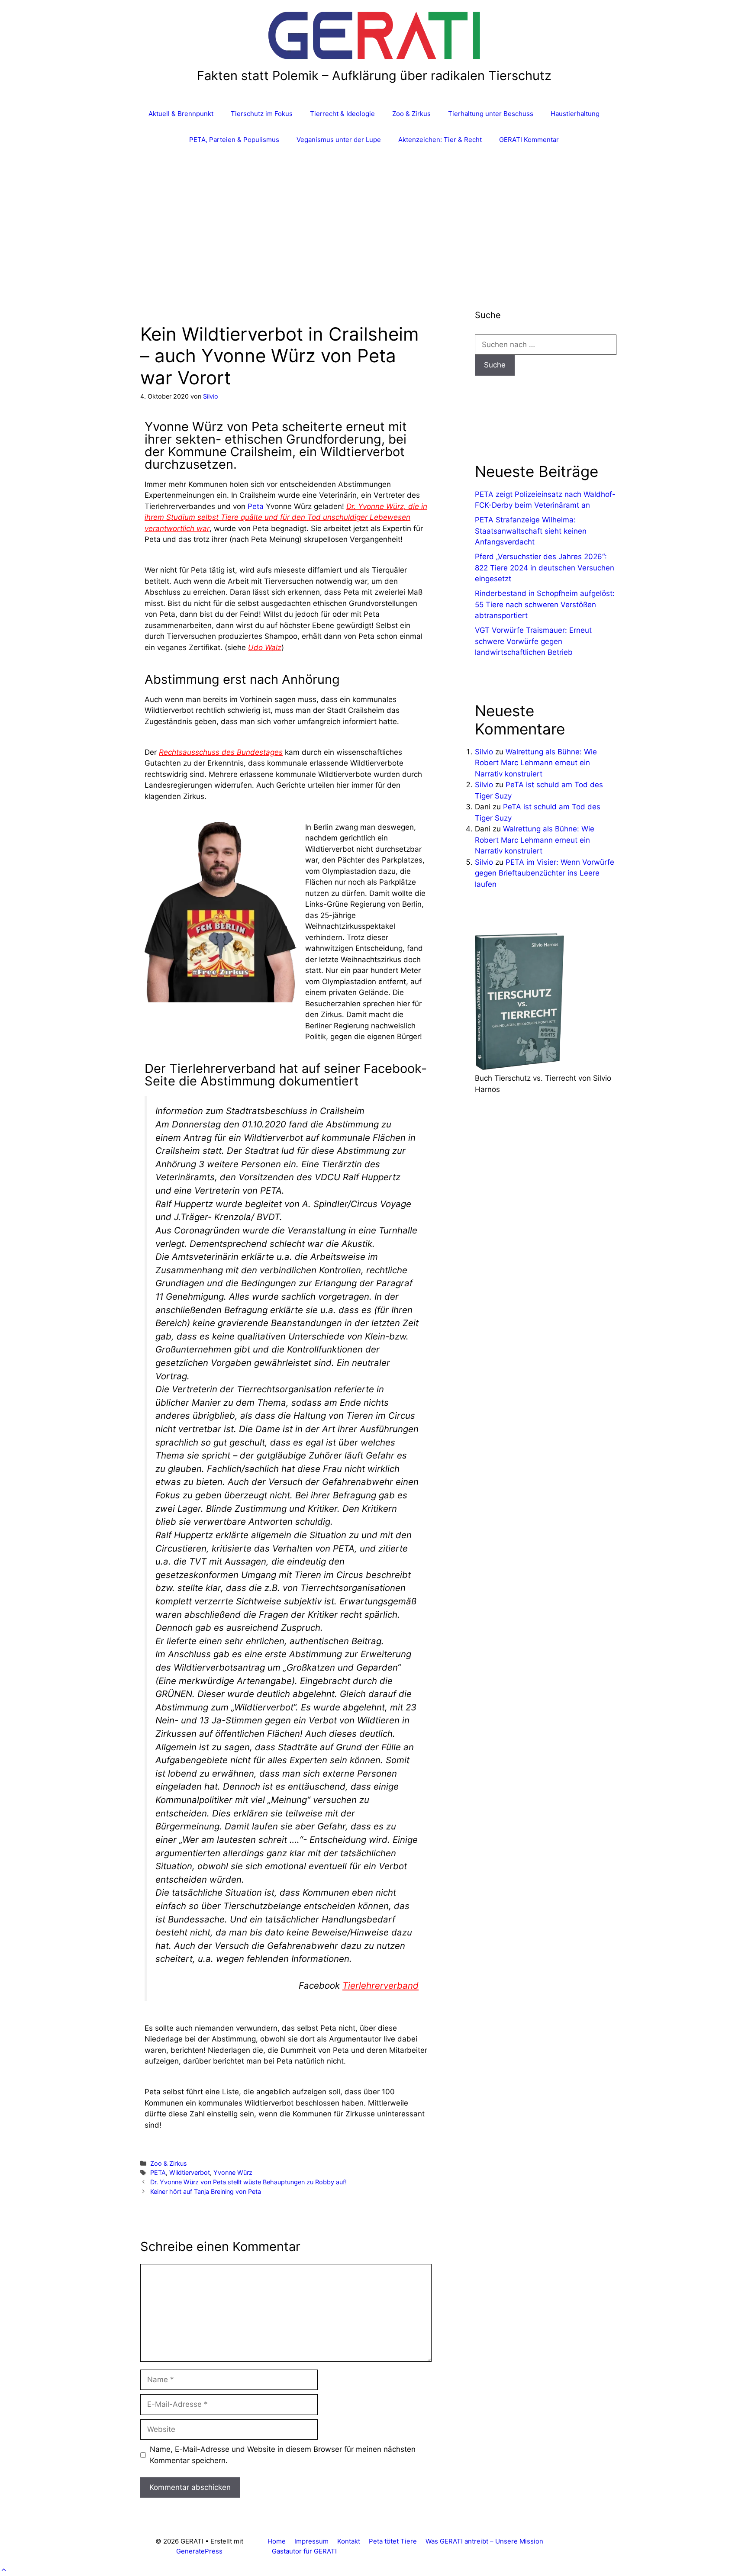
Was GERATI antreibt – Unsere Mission (484, 2541)
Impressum (311, 2541)
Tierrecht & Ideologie (342, 114)
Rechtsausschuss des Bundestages (221, 752)
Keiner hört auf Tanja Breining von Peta (206, 2191)
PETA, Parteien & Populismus (234, 140)
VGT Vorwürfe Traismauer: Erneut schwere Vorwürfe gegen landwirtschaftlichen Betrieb (533, 641)
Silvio (484, 752)
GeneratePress (199, 2551)
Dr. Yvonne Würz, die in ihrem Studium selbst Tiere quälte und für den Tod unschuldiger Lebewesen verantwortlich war (286, 517)
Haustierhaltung (575, 114)
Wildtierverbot (190, 2172)
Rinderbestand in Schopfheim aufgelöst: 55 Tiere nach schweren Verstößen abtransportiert (545, 604)
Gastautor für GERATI (304, 2551)
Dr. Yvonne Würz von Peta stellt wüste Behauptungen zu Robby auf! (248, 2182)
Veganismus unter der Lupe (339, 140)
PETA (158, 2172)
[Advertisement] (374, 218)
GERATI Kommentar (529, 140)
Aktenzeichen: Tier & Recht (440, 140)
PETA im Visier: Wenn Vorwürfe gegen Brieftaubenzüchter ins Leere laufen (545, 873)
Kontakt (349, 2541)
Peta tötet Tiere (393, 2541)
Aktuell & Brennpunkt (181, 114)
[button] (4, 2570)
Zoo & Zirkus (411, 114)
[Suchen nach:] (546, 345)
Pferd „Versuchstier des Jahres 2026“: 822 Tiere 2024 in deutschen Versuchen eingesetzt (545, 568)
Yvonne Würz (233, 2172)
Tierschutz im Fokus (262, 114)
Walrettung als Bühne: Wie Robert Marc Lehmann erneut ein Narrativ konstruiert (536, 763)
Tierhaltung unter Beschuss (491, 114)
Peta (256, 506)
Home (277, 2541)
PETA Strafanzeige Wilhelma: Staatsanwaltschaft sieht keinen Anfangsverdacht (531, 531)
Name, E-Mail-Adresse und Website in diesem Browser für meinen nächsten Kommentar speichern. (283, 2455)
